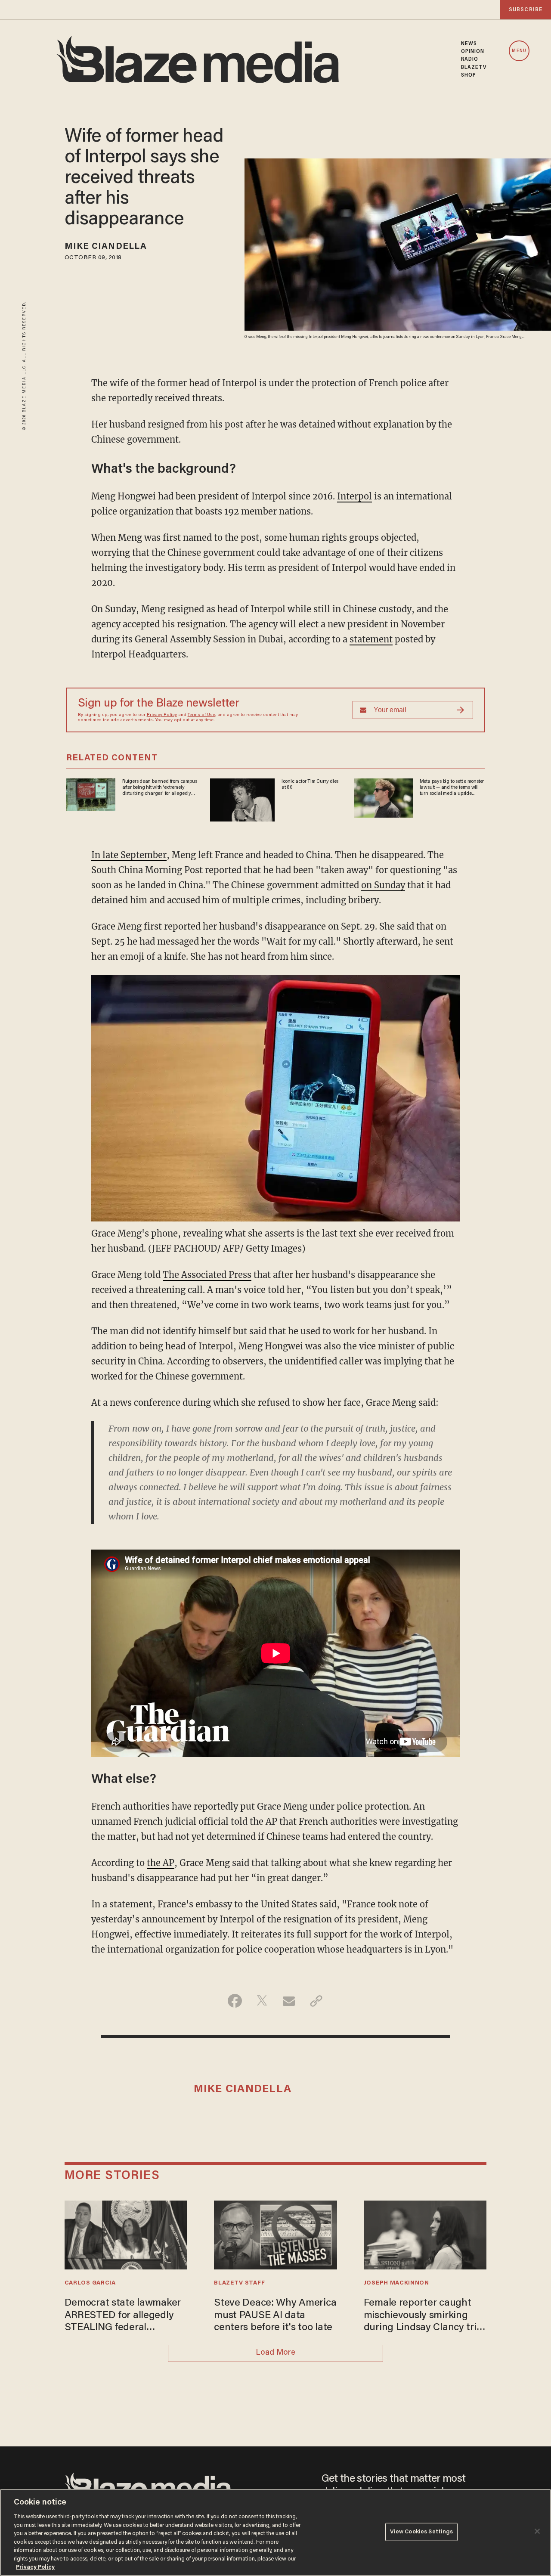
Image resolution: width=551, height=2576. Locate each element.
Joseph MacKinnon (396, 2283)
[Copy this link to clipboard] (316, 2001)
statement (371, 639)
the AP (161, 1863)
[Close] (537, 2531)
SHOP (469, 75)
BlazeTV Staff (239, 2283)
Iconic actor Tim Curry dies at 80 (310, 784)
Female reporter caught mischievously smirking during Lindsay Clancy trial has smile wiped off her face (424, 2316)
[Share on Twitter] (262, 2001)
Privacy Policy (162, 715)
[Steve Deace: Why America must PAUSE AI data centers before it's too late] (275, 2234)
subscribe (526, 10)
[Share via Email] (289, 2001)
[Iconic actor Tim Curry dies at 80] (242, 798)
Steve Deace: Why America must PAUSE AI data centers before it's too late (275, 2316)
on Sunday (383, 885)
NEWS (469, 44)
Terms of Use (201, 715)
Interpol (354, 496)
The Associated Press (207, 1275)
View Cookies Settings (422, 2532)
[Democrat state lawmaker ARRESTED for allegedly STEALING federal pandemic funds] (126, 2234)
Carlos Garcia (90, 2283)
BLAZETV (474, 68)
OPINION (473, 52)
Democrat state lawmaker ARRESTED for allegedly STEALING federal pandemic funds (123, 2316)
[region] (275, 2533)
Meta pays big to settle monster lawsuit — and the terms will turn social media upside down (452, 788)
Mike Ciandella (106, 247)
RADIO (470, 59)
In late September (129, 855)
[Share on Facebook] (235, 2001)
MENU (519, 51)
